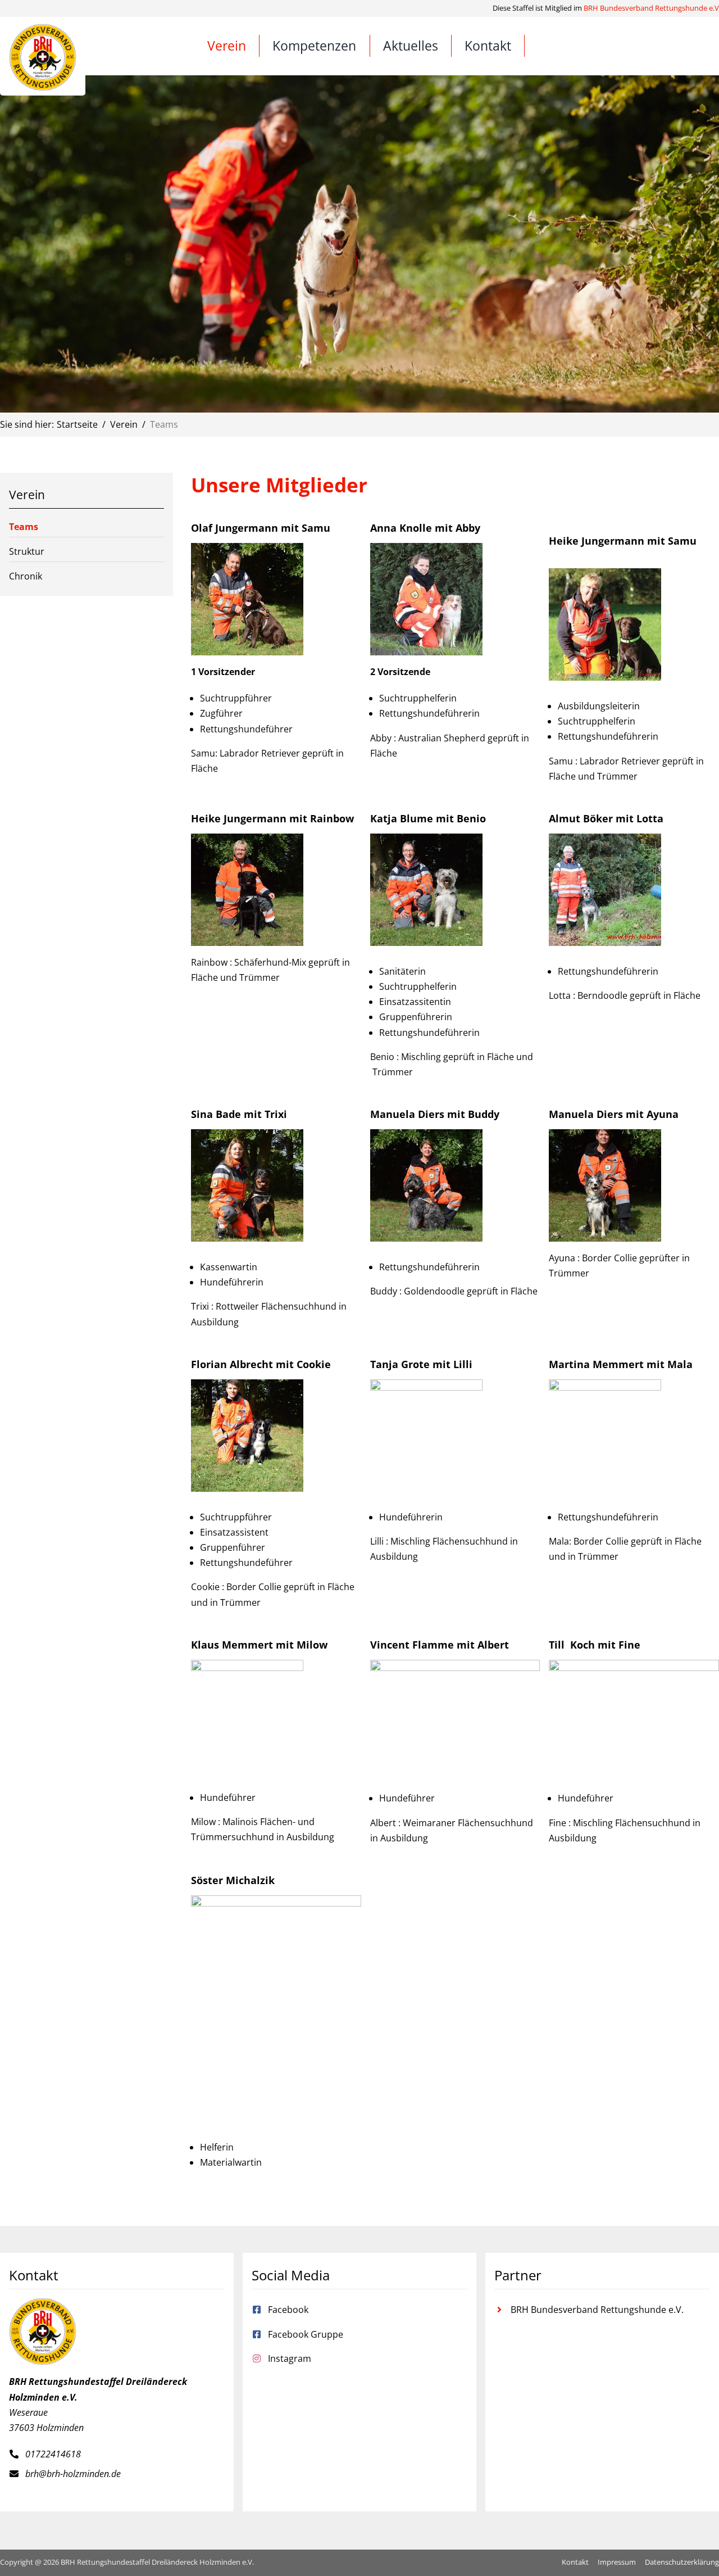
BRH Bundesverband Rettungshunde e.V (651, 8)
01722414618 (53, 2454)
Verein (27, 495)
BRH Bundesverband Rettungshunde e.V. (597, 2310)
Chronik (26, 576)
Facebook (288, 2310)
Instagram (290, 2358)
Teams (24, 527)
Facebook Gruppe (306, 2334)
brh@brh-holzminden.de (73, 2474)
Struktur (27, 551)
